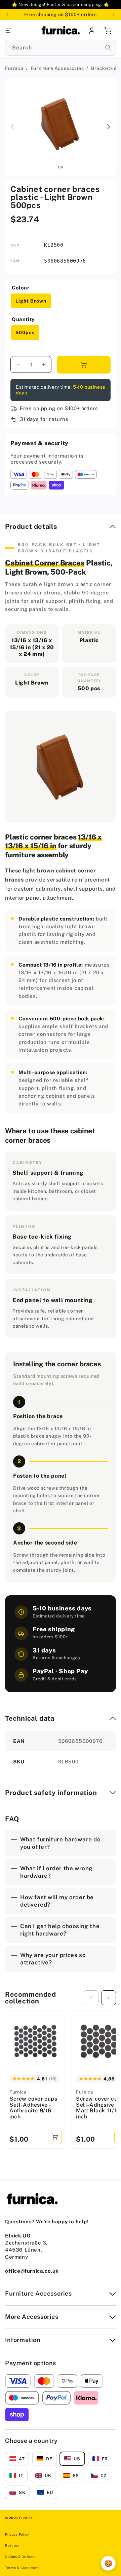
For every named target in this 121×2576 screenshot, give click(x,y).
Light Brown (31, 301)
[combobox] (61, 48)
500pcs (25, 333)
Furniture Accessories (57, 68)
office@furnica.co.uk (32, 2271)
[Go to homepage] (61, 31)
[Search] (108, 48)
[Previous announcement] (7, 14)
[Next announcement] (114, 14)
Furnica (14, 68)
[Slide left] (12, 127)
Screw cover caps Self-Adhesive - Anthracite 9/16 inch (33, 2108)
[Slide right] (109, 127)
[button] (23, 31)
